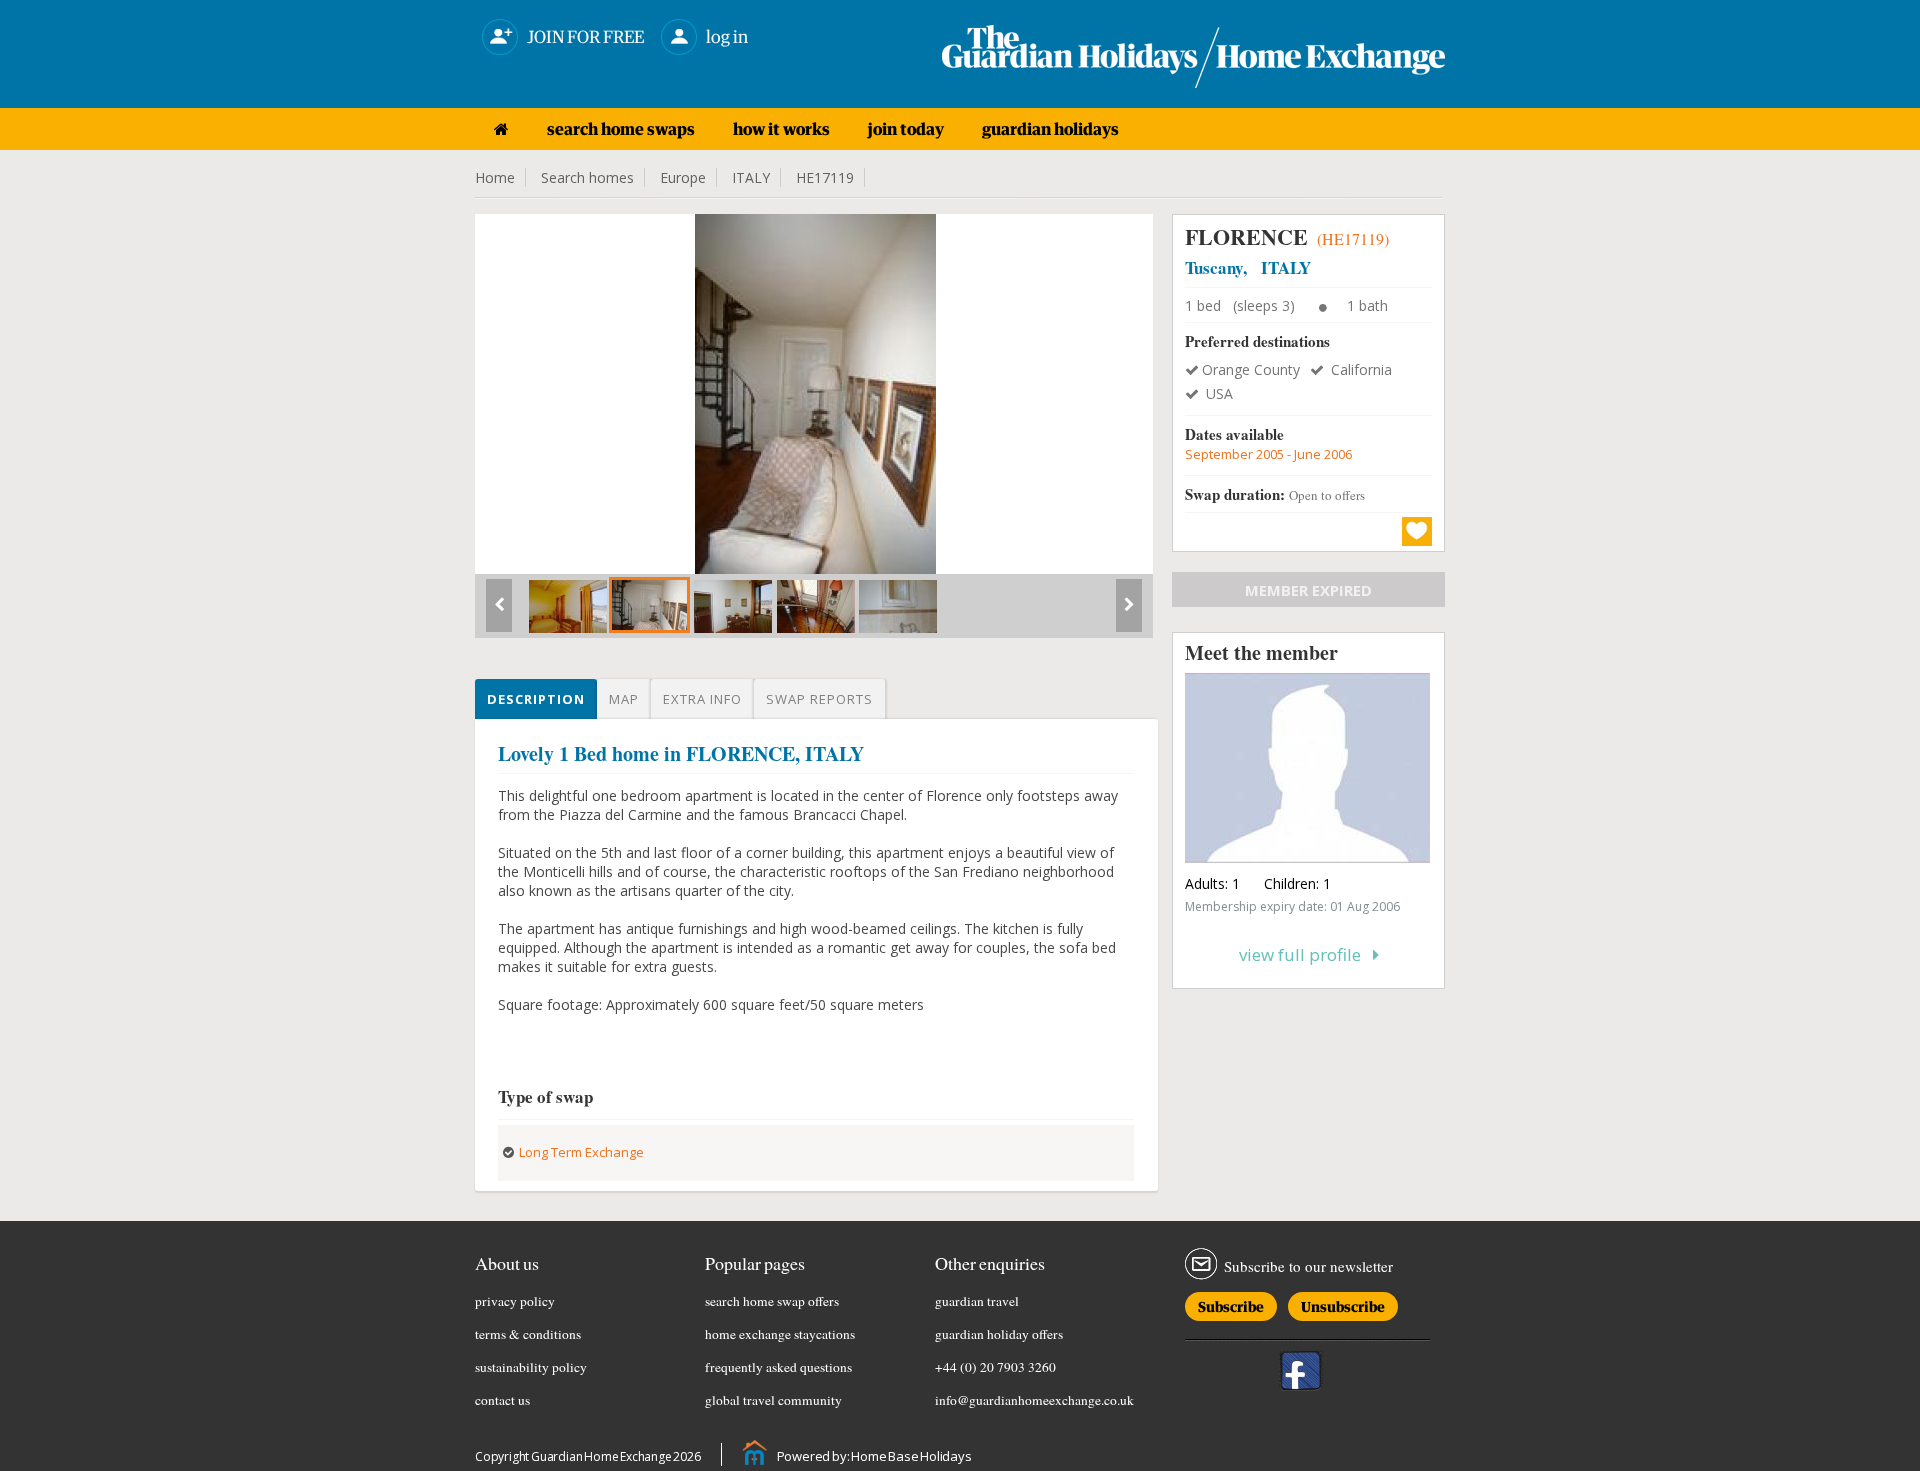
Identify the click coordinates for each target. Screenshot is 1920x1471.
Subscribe (1231, 1303)
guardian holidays (1050, 129)
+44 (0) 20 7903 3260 (995, 1367)
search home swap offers (772, 1301)
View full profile (1306, 954)
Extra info (702, 699)
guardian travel (977, 1301)
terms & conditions (528, 1334)
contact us (502, 1400)
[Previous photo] (499, 613)
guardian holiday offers (999, 1334)
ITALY (751, 177)
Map (624, 699)
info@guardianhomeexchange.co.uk (1034, 1400)
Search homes (587, 177)
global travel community (773, 1400)
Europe (683, 177)
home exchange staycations (780, 1334)
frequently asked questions (778, 1367)
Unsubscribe (1343, 1303)
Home (495, 177)
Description (536, 699)
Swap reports (819, 699)
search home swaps (621, 129)
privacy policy (515, 1301)
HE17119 (825, 177)
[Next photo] (1129, 613)
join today (906, 129)
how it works (781, 129)
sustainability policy (531, 1367)
